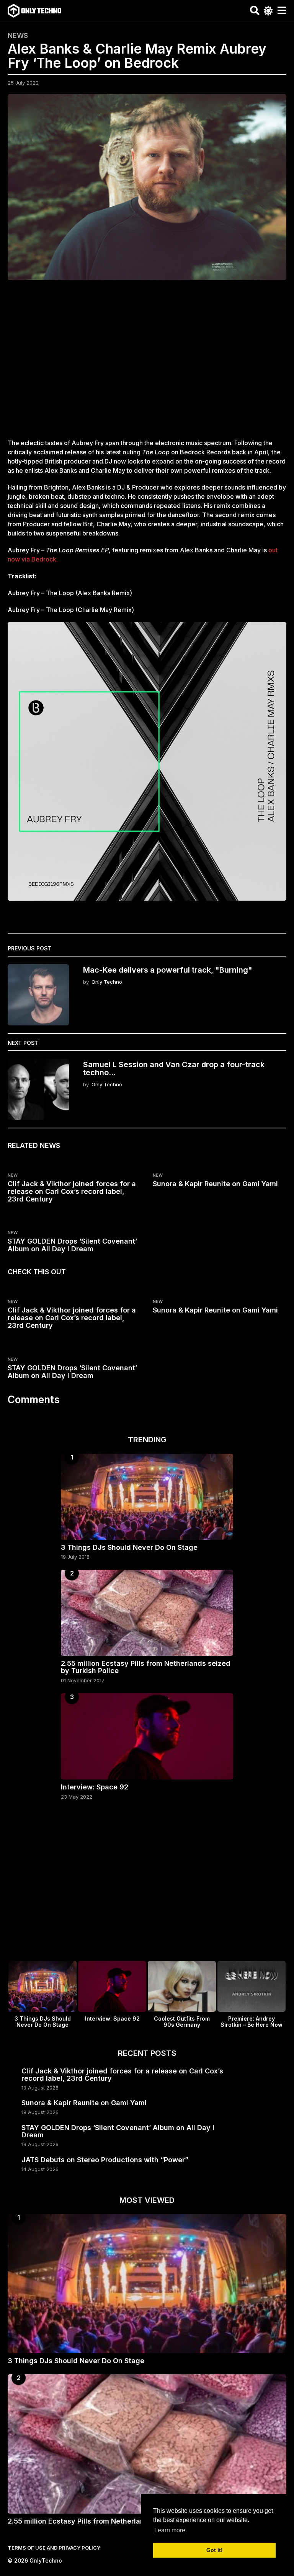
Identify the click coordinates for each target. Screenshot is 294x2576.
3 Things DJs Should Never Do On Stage (129, 1547)
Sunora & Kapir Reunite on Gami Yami (215, 1184)
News (18, 36)
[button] (255, 11)
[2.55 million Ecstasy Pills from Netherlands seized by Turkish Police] (147, 1613)
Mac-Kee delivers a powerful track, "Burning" (168, 970)
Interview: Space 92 (95, 1787)
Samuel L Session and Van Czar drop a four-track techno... (174, 1068)
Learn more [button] (170, 2530)
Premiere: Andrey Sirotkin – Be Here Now (252, 2022)
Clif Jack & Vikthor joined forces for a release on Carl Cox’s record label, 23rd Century (72, 1191)
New (13, 1175)
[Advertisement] (147, 364)
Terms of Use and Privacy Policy (54, 2548)
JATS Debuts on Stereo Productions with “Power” (105, 2160)
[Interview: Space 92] (147, 1736)
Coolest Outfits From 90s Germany (182, 2022)
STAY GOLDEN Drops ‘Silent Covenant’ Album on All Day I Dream (72, 1245)
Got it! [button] (215, 2550)
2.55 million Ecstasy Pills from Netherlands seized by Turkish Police (146, 1667)
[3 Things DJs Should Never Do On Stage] (147, 1497)
